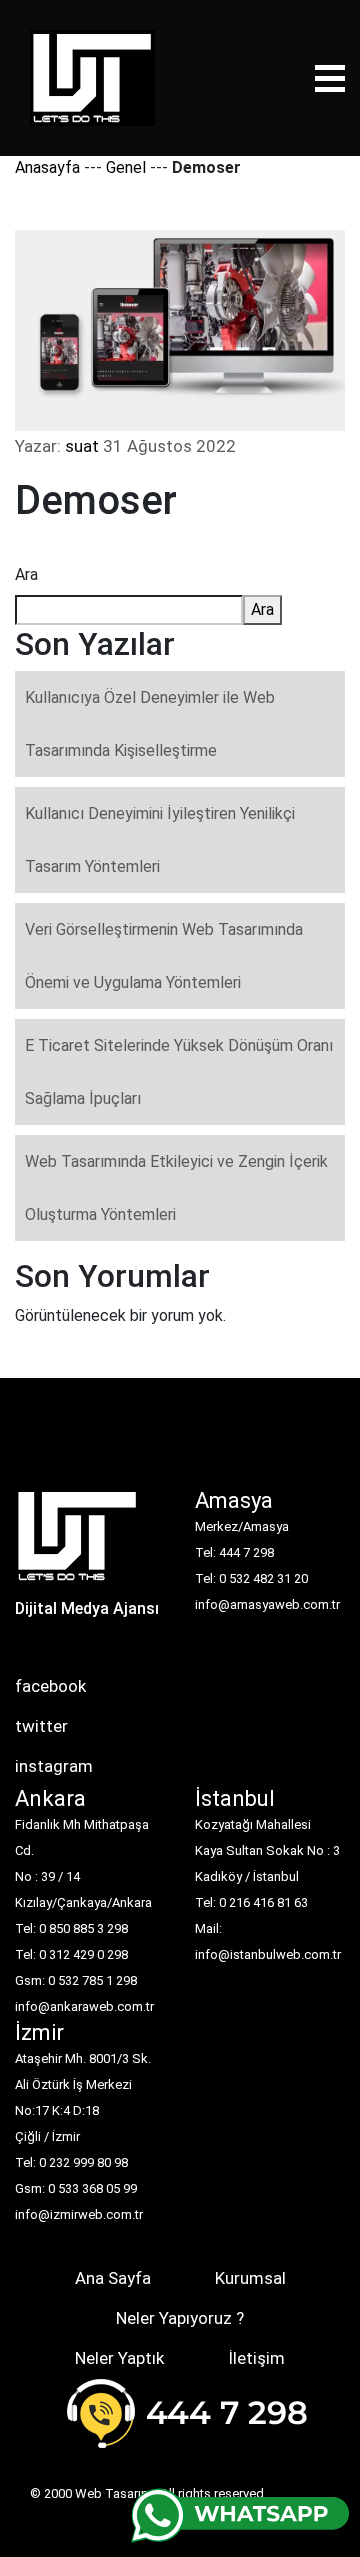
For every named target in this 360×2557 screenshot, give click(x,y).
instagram (54, 1766)
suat (82, 446)
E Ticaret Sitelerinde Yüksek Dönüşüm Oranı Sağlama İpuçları (179, 1072)
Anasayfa (47, 167)
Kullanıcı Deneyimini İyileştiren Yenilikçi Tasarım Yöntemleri (160, 840)
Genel (126, 167)
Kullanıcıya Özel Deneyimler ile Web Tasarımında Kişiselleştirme (150, 724)
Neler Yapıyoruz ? (180, 2318)
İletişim (256, 2358)
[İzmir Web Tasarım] (77, 1542)
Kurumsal (250, 2278)
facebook (50, 1686)
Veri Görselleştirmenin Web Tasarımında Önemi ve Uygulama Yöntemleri (164, 956)
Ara (26, 574)
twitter (41, 1726)
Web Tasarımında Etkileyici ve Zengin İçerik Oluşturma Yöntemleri (176, 1188)
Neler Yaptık (119, 2358)
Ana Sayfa (113, 2278)
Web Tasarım (113, 2493)
